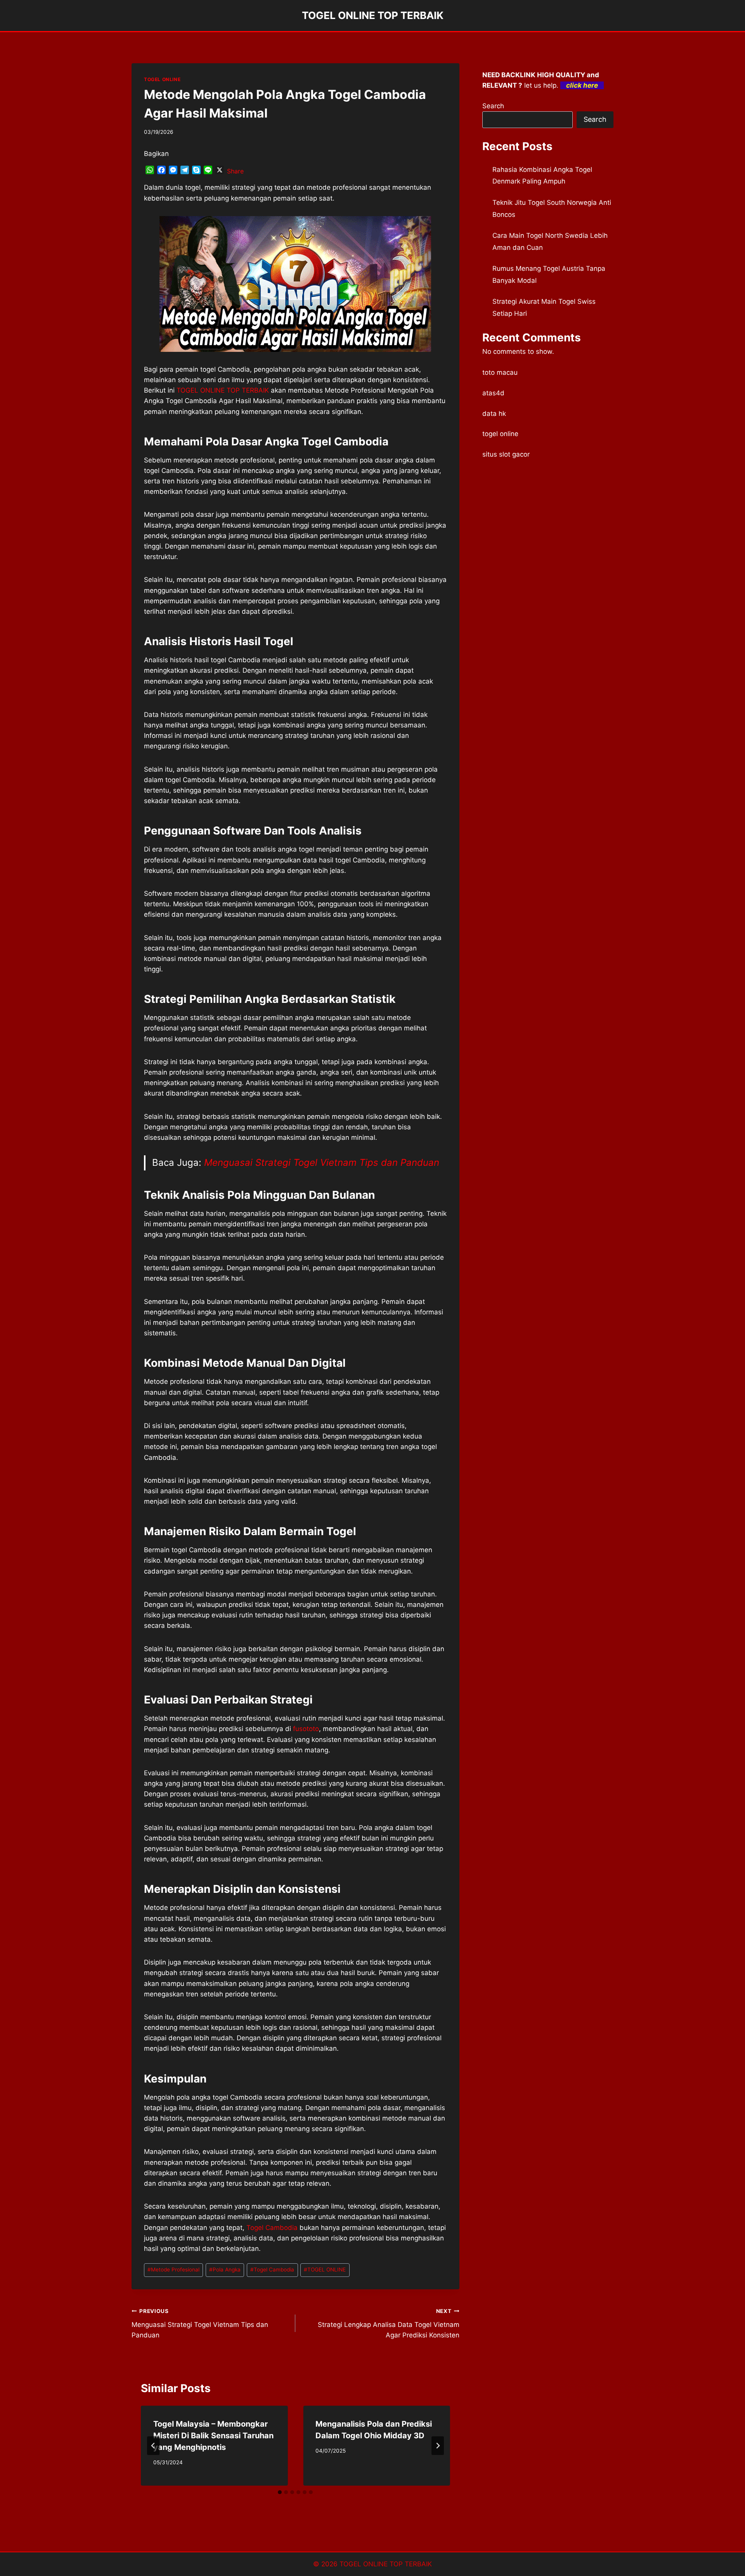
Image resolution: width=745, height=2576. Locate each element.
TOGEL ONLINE (162, 79)
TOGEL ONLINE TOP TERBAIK (386, 2564)
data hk (494, 414)
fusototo (306, 1729)
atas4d (493, 393)
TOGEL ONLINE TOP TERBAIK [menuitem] (223, 390)
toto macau (500, 372)
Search (493, 106)
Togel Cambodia (272, 2228)
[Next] (438, 2446)
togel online (500, 434)
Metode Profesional (173, 2270)
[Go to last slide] (153, 2446)
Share (235, 171)
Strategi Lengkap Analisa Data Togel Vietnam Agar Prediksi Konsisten (388, 2323)
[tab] (280, 2492)
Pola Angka (225, 2270)
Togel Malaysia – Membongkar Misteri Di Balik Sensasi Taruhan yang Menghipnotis (213, 2436)
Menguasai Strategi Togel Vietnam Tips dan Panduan (322, 1162)
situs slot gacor (506, 454)
